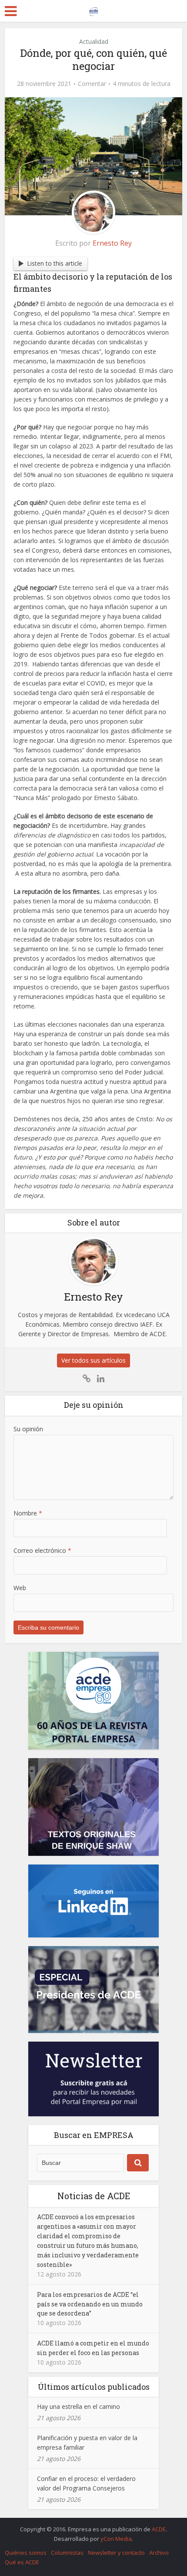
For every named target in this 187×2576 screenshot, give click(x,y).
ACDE (159, 2529)
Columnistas (67, 2553)
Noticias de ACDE (94, 2196)
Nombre (28, 1513)
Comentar (92, 84)
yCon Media (116, 2539)
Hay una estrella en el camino (78, 2406)
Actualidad (94, 41)
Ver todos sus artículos (93, 1360)
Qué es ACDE (22, 2562)
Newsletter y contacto (116, 2553)
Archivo (159, 2553)
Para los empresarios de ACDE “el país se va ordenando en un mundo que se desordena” (90, 2304)
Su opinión (28, 1429)
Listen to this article (55, 263)
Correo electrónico (42, 1550)
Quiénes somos (26, 2553)
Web (20, 1588)
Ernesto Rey (112, 243)
